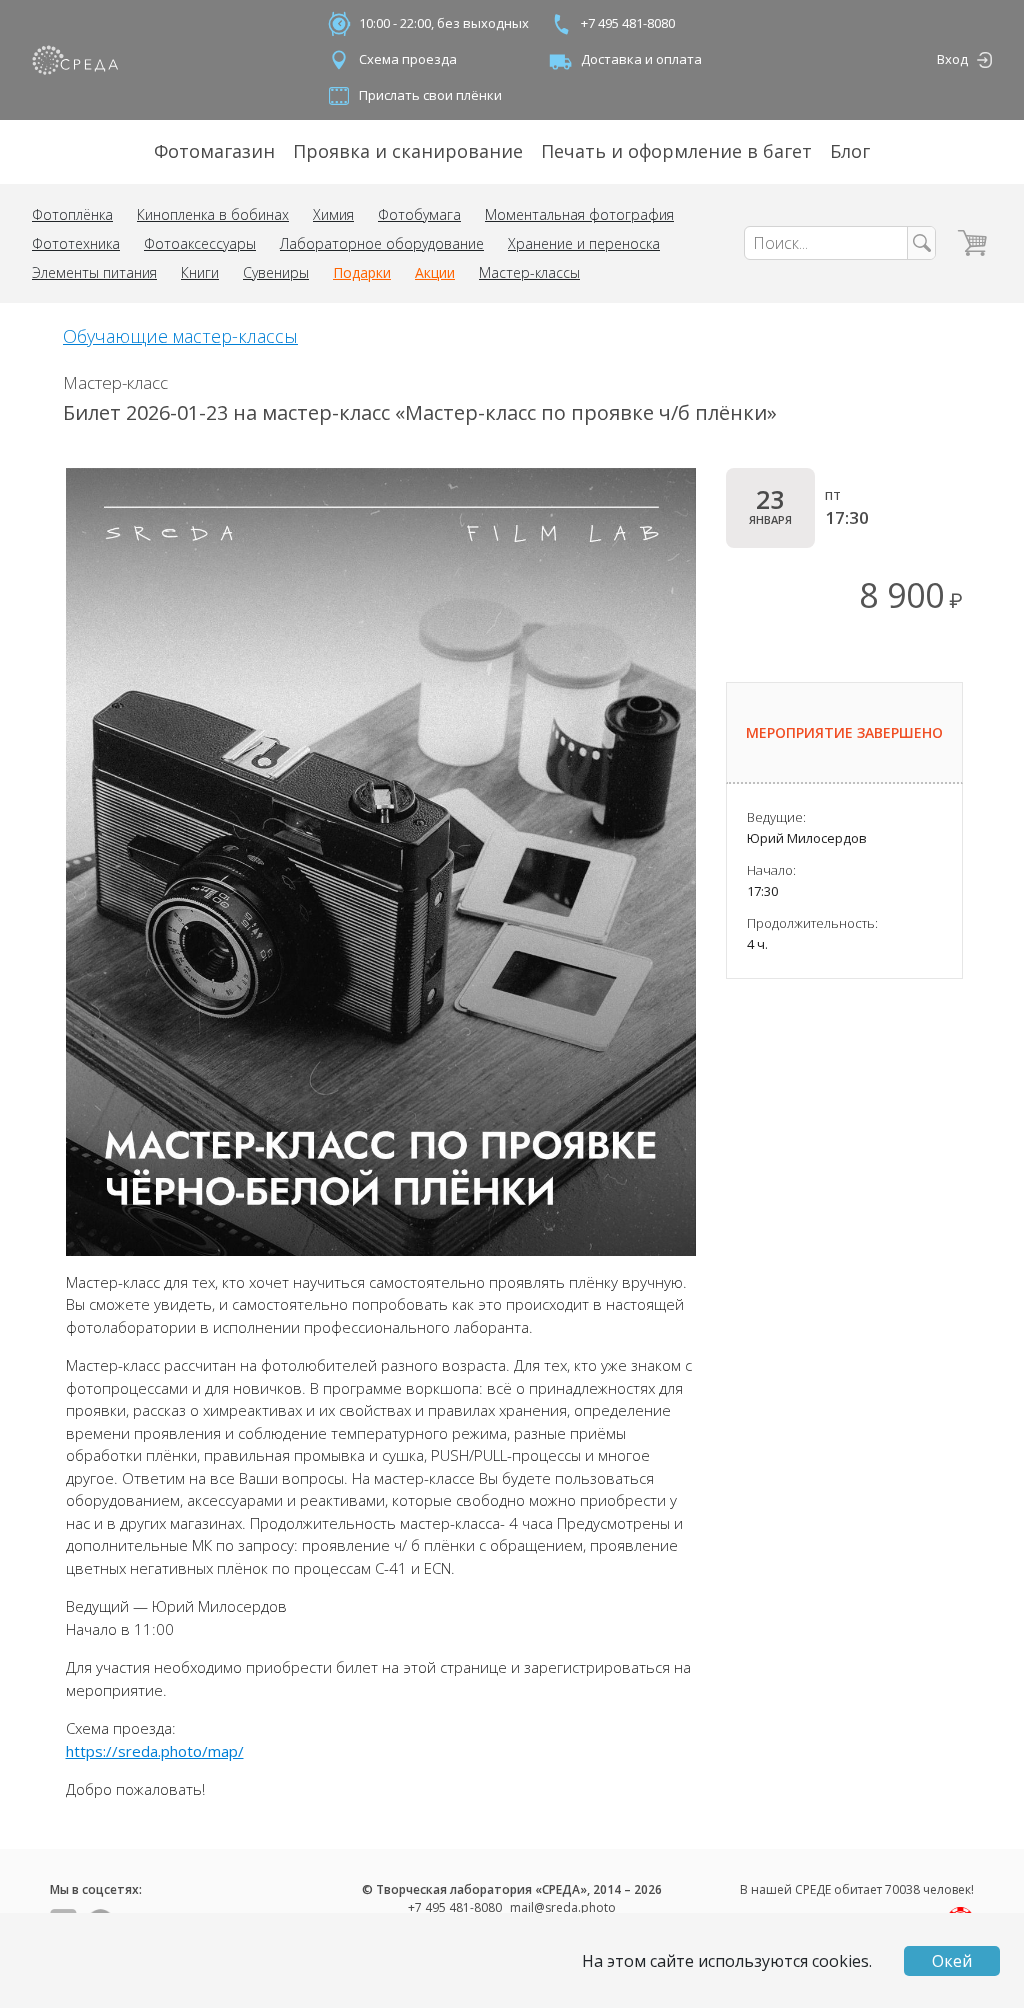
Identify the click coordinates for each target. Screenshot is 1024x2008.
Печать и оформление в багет (676, 151)
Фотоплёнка (72, 214)
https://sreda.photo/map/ (155, 1751)
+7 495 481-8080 (628, 23)
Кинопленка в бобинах (213, 214)
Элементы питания (94, 272)
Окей (952, 1961)
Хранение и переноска (584, 243)
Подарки (362, 272)
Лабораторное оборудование (382, 243)
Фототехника (76, 243)
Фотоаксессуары (200, 243)
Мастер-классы (529, 272)
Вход (952, 59)
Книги (200, 272)
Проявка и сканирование (408, 151)
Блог (850, 151)
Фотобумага (419, 214)
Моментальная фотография (579, 214)
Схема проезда (408, 59)
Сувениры (276, 272)
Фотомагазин (214, 151)
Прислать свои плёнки (430, 95)
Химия (333, 214)
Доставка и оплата (641, 59)
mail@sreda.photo (563, 1907)
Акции (435, 272)
